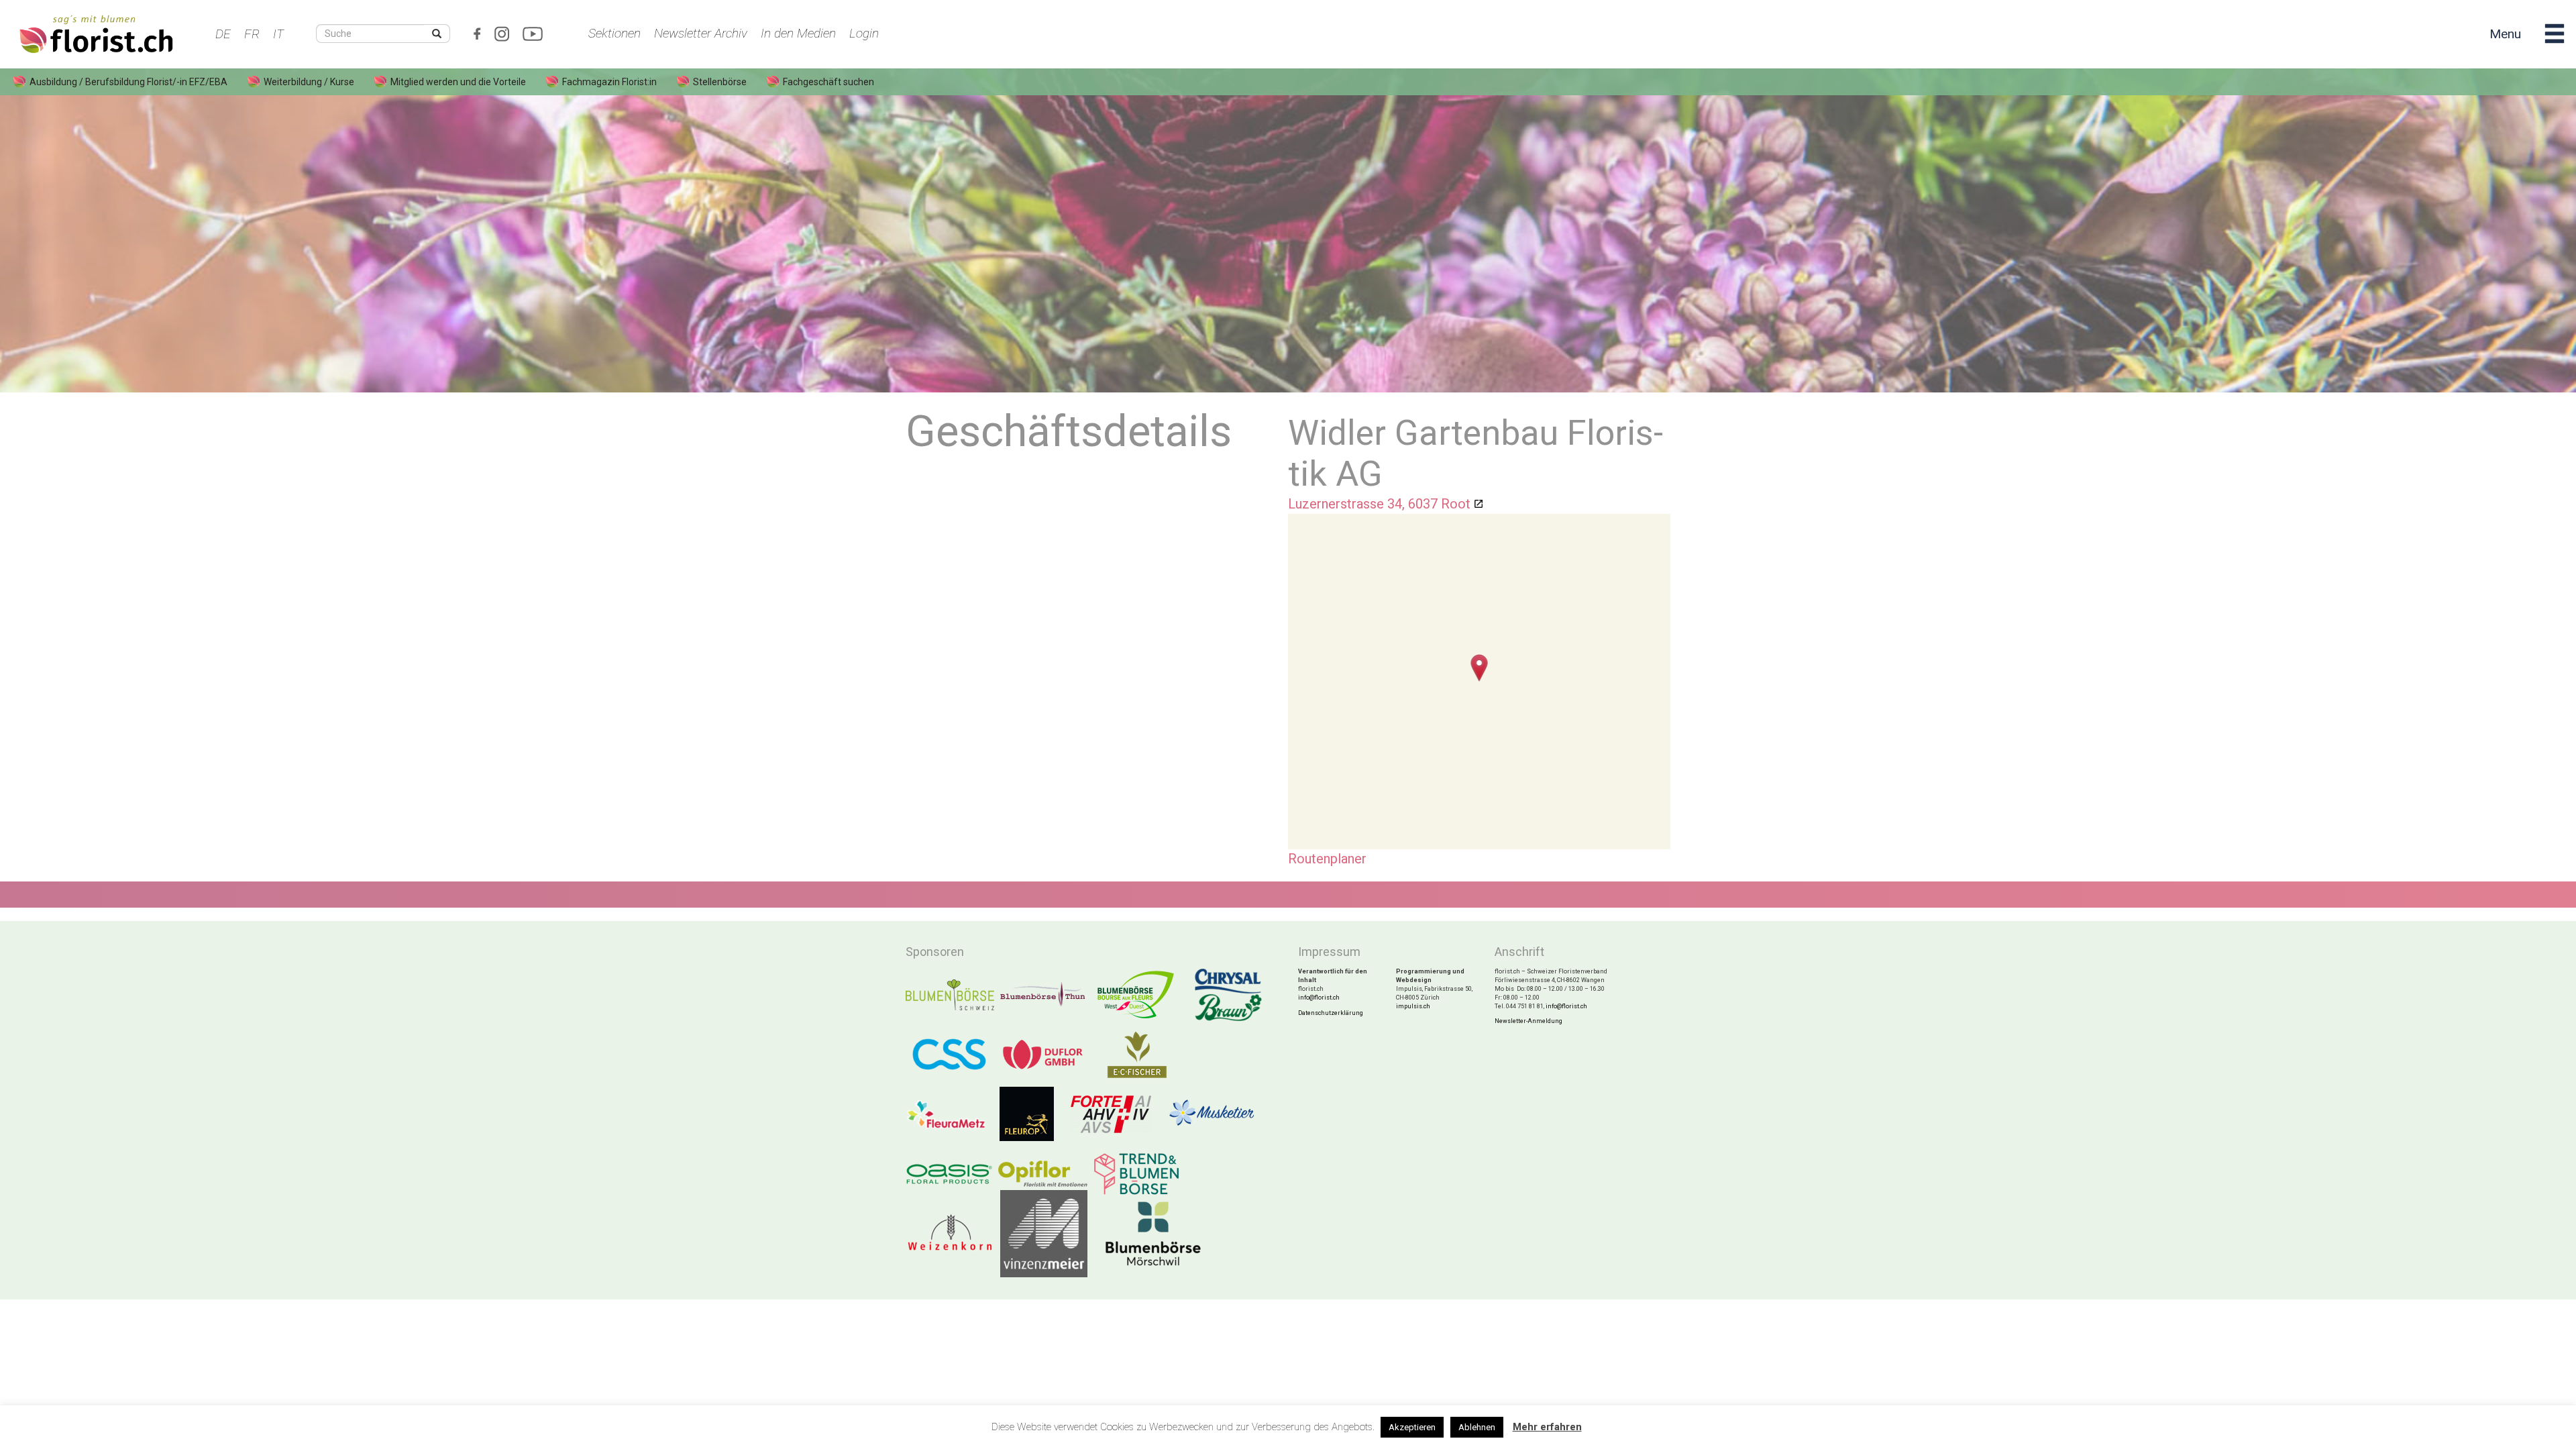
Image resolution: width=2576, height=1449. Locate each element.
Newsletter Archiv (701, 33)
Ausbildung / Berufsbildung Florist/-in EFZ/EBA (128, 82)
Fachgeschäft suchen (828, 82)
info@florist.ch (1319, 998)
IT (278, 34)
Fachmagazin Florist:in (609, 82)
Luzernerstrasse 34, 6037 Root (1379, 504)
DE (223, 34)
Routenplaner (1327, 859)
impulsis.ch (1413, 1006)
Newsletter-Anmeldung (1528, 1021)
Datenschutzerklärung (1331, 1013)
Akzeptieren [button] (1412, 1427)
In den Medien (798, 33)
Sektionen (614, 33)
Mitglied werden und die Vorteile (458, 82)
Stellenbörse (720, 82)
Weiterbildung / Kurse (309, 82)
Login (864, 33)
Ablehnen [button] (1477, 1427)
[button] (1480, 668)
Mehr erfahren (1547, 1427)
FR (252, 34)
